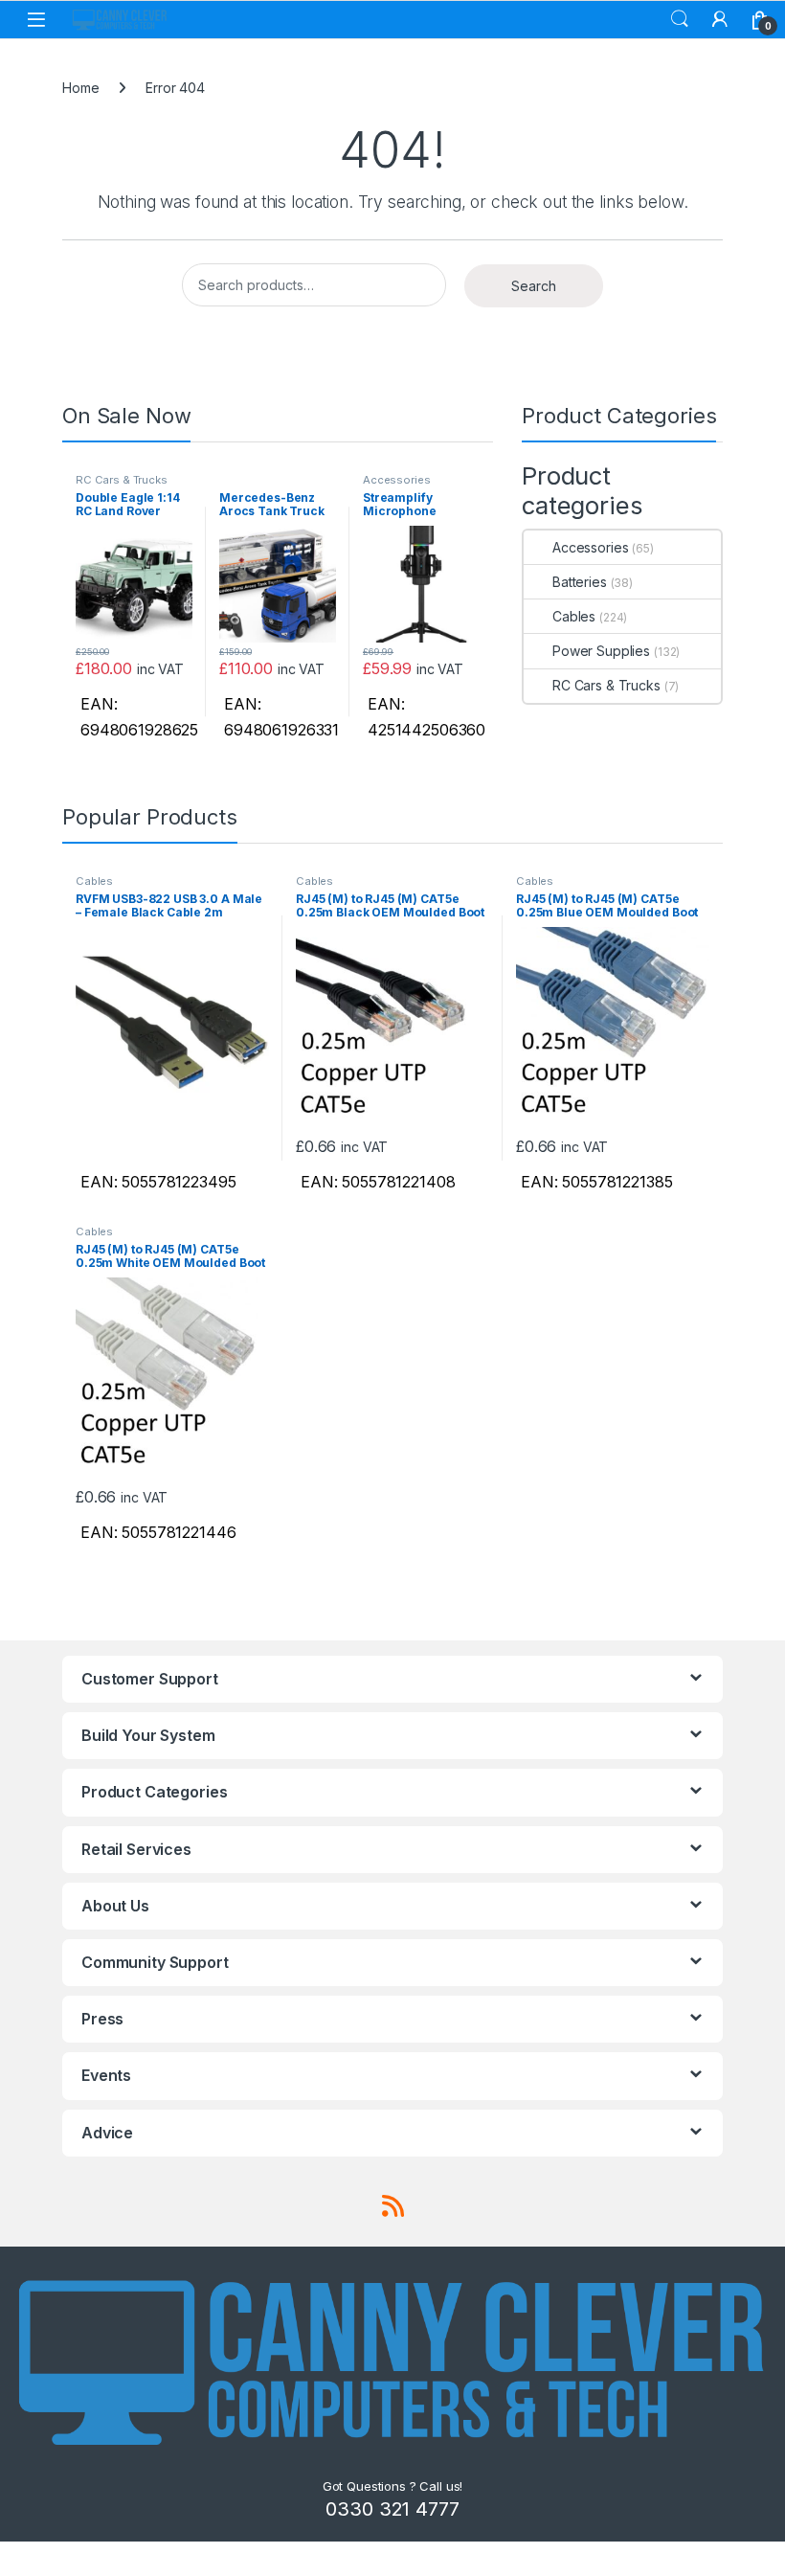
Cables (574, 616)
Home (80, 88)
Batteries (580, 582)
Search (680, 19)
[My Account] (720, 19)
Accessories (396, 480)
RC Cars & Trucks (122, 480)
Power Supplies (601, 651)
